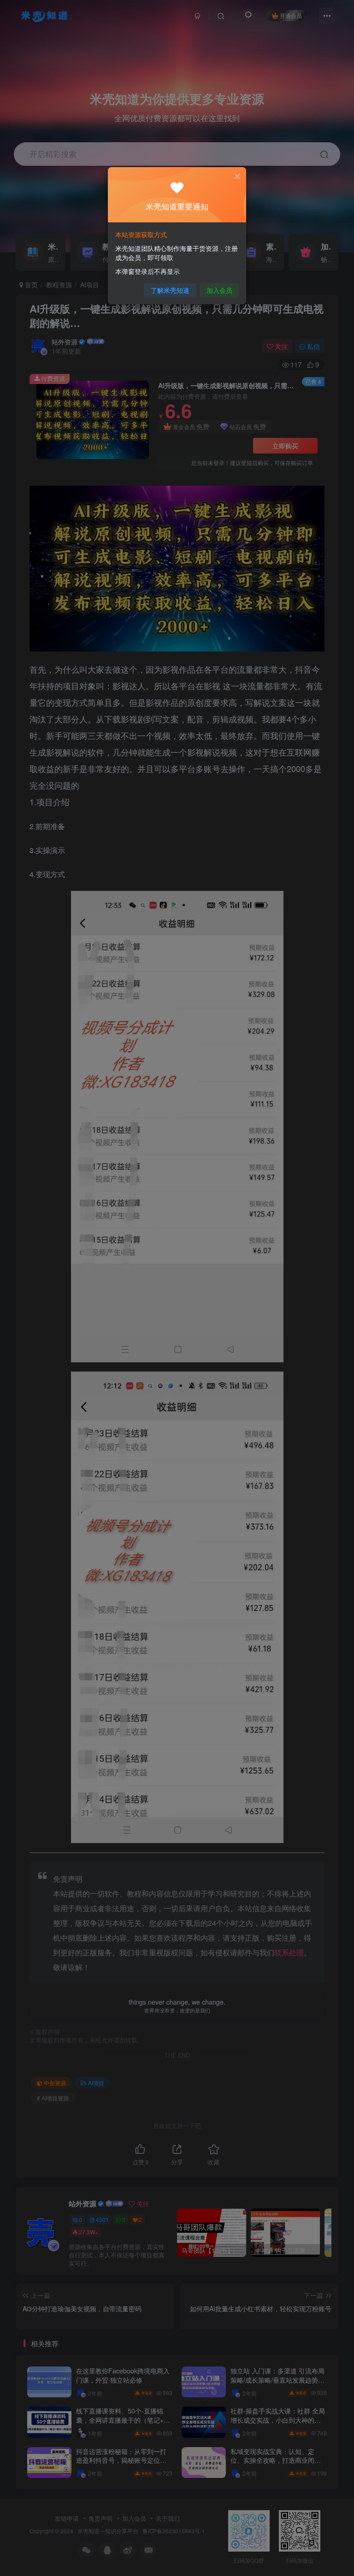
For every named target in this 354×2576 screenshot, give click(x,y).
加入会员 (219, 290)
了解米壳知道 (170, 290)
